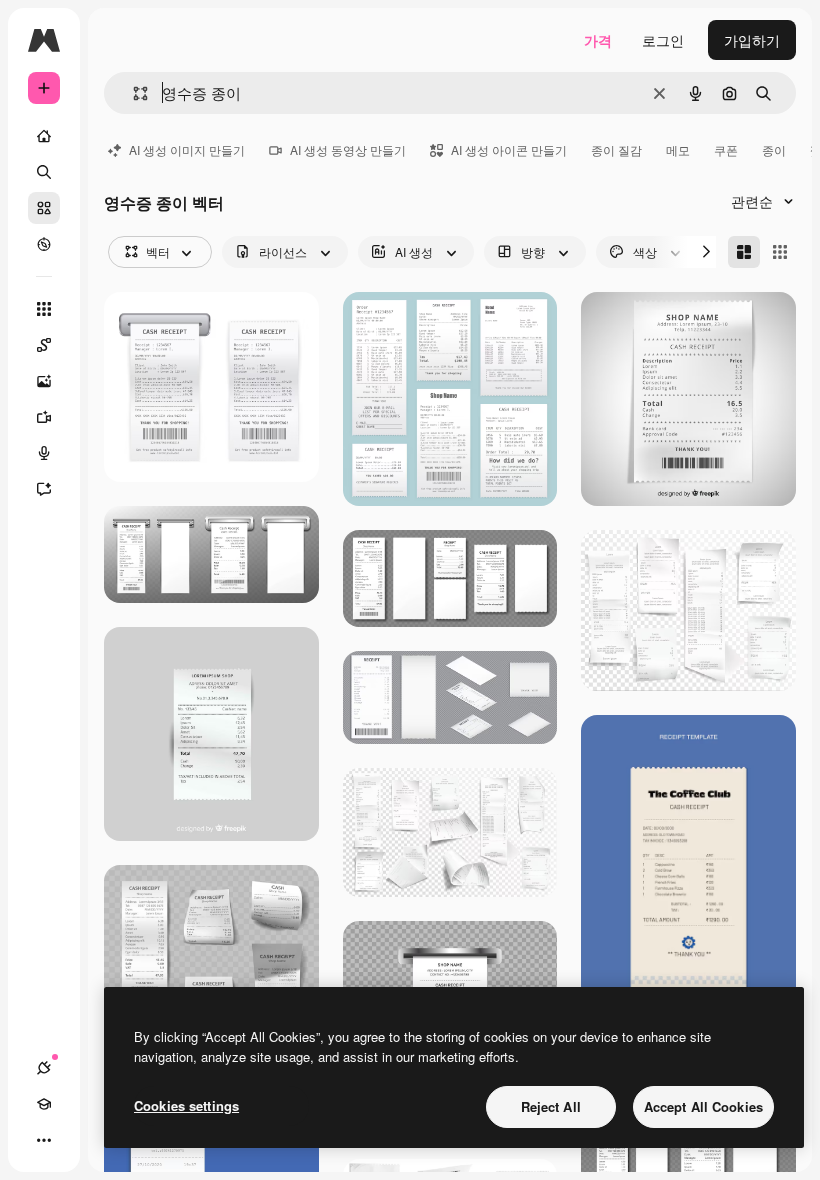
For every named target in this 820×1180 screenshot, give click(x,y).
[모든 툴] (44, 309)
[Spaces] (44, 345)
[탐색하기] (44, 244)
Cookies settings (186, 1105)
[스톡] (44, 208)
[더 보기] (44, 1140)
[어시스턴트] (44, 489)
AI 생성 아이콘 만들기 (509, 149)
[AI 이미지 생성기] (44, 381)
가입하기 (752, 40)
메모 (678, 149)
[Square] (780, 252)
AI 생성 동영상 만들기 (348, 149)
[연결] (44, 1068)
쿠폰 (726, 149)
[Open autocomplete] (132, 93)
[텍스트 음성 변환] (44, 453)
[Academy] (44, 1104)
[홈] (44, 136)
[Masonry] (744, 252)
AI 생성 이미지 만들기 (187, 149)
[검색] (44, 172)
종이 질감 (616, 149)
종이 (774, 149)
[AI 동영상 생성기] (44, 417)
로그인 (663, 40)
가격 (598, 40)
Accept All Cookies (703, 1106)
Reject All (551, 1106)
